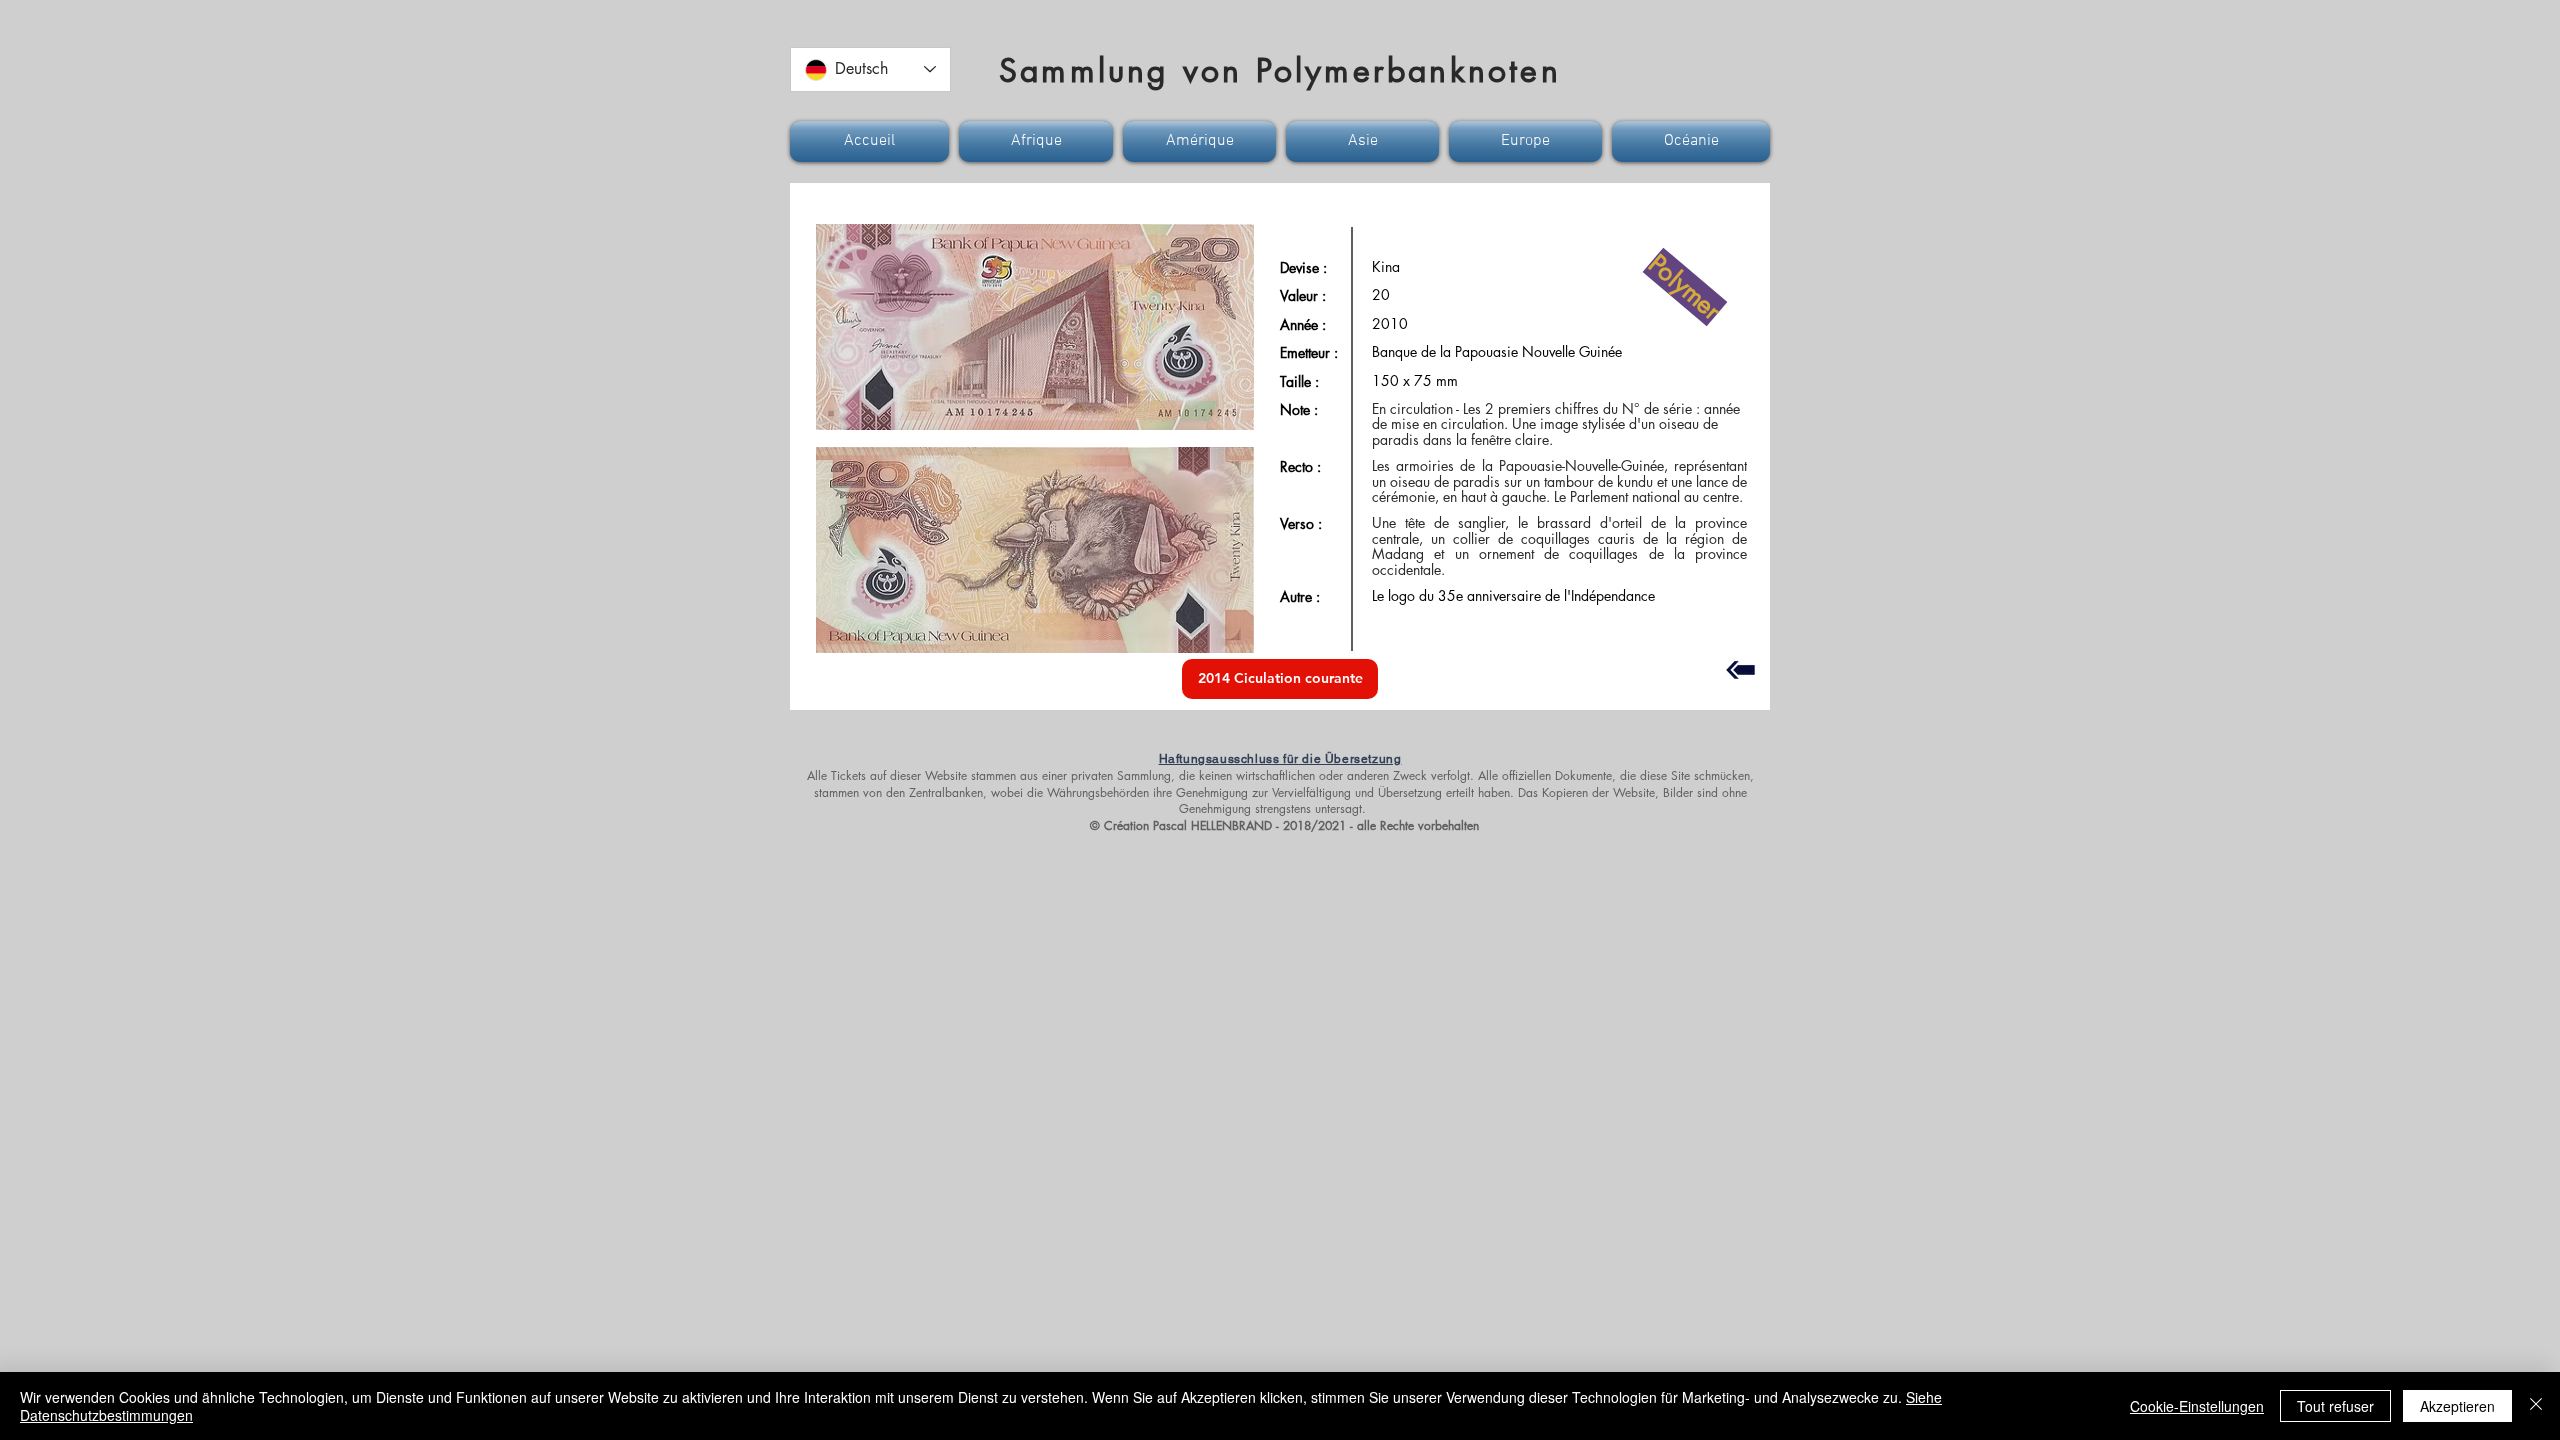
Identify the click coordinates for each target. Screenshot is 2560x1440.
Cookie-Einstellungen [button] (2197, 1406)
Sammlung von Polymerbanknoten (1280, 70)
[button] (872, 141)
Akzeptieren (2457, 1406)
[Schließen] (2536, 1406)
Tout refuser (2335, 1406)
